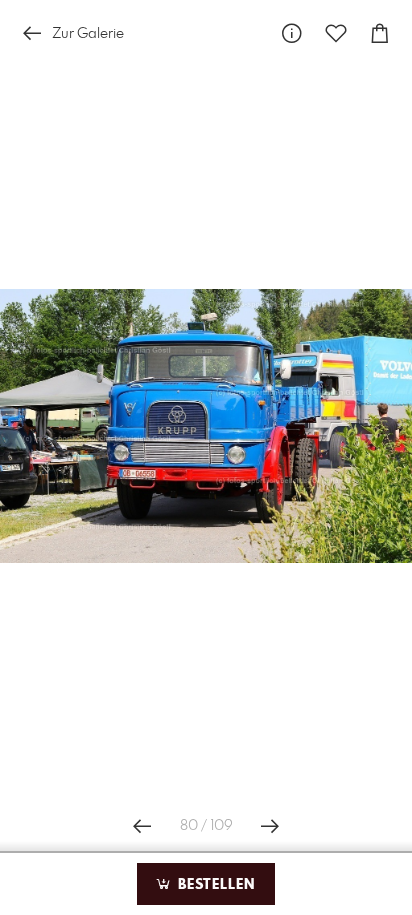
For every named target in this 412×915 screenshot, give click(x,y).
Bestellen (214, 885)
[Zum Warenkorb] (380, 33)
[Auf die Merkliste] (336, 33)
